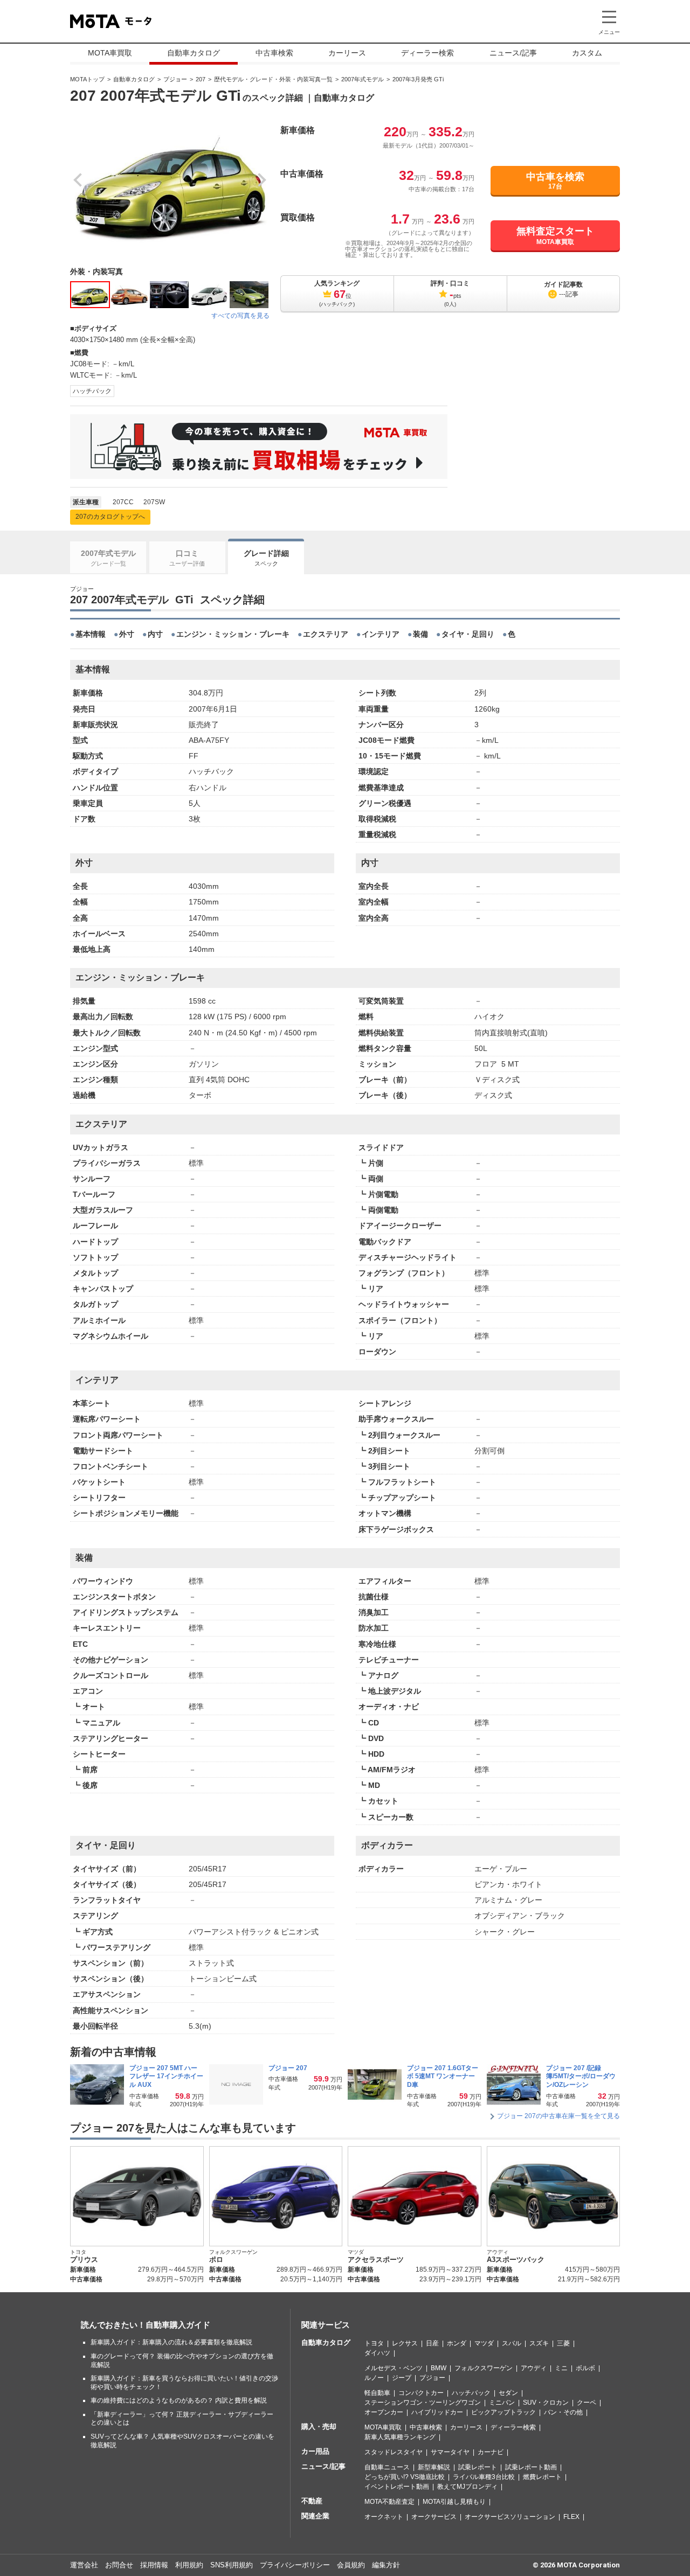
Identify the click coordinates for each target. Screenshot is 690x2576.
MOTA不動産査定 (389, 2502)
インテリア (381, 634)
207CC (123, 502)
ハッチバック (92, 391)
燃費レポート (542, 2477)
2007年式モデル (363, 79)
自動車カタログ (194, 53)
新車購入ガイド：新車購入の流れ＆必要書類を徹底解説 (171, 2342)
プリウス (84, 2260)
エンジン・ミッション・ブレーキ (233, 634)
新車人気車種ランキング (400, 2437)
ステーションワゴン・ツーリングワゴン (423, 2403)
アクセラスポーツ (376, 2260)
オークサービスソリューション (510, 2517)
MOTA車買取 (110, 53)
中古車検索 (274, 53)
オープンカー (384, 2412)
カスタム (587, 53)
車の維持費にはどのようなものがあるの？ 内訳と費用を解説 (179, 2400)
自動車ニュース (387, 2467)
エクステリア (326, 634)
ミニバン (502, 2403)
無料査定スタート (555, 235)
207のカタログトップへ (110, 517)
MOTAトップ (87, 79)
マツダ (484, 2343)
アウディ (534, 2368)
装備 (420, 634)
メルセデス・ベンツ (394, 2368)
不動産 (312, 2501)
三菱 (563, 2343)
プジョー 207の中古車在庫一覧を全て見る (558, 2116)
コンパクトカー (421, 2393)
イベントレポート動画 (397, 2487)
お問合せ (119, 2565)
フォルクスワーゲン (484, 2368)
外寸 (127, 634)
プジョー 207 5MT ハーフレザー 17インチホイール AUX (166, 2076)
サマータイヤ (450, 2452)
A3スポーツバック (516, 2260)
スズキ (539, 2343)
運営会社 (84, 2565)
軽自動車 (377, 2393)
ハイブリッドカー (437, 2412)
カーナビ (491, 2452)
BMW (439, 2368)
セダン (508, 2393)
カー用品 (315, 2451)
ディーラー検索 (427, 53)
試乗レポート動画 (531, 2467)
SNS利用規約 (232, 2565)
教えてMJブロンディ (467, 2487)
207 (201, 79)
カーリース (347, 53)
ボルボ (585, 2368)
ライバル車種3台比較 (484, 2477)
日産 (432, 2343)
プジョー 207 (289, 2068)
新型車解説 (434, 2467)
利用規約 (189, 2565)
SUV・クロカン (546, 2403)
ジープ (402, 2378)
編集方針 (386, 2565)
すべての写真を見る (240, 316)
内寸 (155, 634)
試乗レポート (478, 2467)
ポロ (216, 2260)
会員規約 (351, 2565)
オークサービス (434, 2517)
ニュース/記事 (513, 53)
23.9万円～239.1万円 (450, 2279)
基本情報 (91, 634)
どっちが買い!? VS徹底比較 (405, 2477)
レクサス (405, 2343)
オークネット (384, 2517)
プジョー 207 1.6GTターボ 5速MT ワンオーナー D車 (443, 2076)
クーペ (586, 2403)
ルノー (374, 2378)
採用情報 (154, 2565)
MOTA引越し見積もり (454, 2502)
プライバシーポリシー (295, 2565)
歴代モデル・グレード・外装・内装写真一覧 (273, 79)
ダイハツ (377, 2353)
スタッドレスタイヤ (394, 2452)
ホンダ (457, 2343)
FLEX (571, 2517)
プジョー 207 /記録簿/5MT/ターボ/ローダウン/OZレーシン (581, 2076)
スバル (512, 2343)
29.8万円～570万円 (175, 2279)
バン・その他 (563, 2412)
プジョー (175, 79)
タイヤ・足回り (468, 634)
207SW (154, 502)
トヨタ (374, 2343)
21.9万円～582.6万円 (589, 2279)
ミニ (561, 2368)
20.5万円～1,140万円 (311, 2279)
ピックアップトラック (503, 2412)
